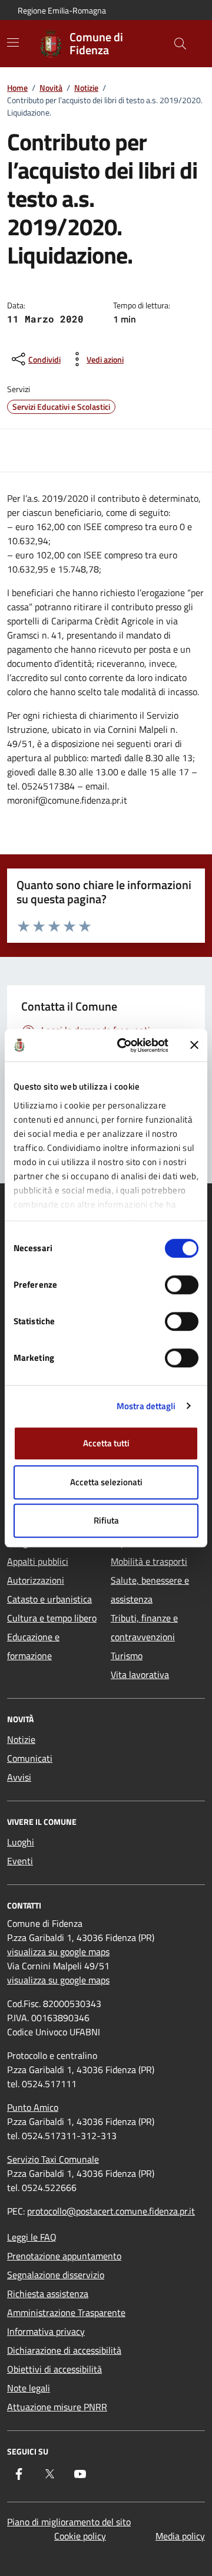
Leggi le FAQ (32, 2237)
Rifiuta (106, 1520)
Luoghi (21, 1842)
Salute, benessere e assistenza (150, 1590)
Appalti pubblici (38, 1561)
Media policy (180, 2536)
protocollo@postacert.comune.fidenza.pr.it (111, 2211)
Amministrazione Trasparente (66, 2312)
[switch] (182, 1285)
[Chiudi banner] (194, 1045)
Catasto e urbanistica (49, 1599)
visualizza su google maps (58, 1952)
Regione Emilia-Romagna (62, 10)
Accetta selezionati (106, 1482)
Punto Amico (33, 2107)
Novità (51, 88)
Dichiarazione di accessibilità (64, 2350)
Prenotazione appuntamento (64, 2256)
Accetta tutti (106, 1443)
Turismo (127, 1656)
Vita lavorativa (140, 1674)
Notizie (86, 88)
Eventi (20, 1861)
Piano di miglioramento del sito (69, 2522)
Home (17, 88)
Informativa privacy (46, 2331)
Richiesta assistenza (48, 2294)
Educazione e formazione (33, 1646)
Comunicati (30, 1758)
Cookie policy (80, 2536)
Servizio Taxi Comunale (53, 2159)
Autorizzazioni (36, 1580)
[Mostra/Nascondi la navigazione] (13, 42)
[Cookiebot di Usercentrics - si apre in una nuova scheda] (124, 1045)
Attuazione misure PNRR (57, 2407)
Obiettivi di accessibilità (54, 2369)
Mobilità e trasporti (149, 1561)
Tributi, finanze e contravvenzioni (144, 1627)
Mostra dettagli (146, 1406)
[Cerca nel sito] (180, 44)
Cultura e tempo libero (52, 1618)
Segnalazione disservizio (56, 2275)
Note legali (29, 2388)
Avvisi (19, 1777)
